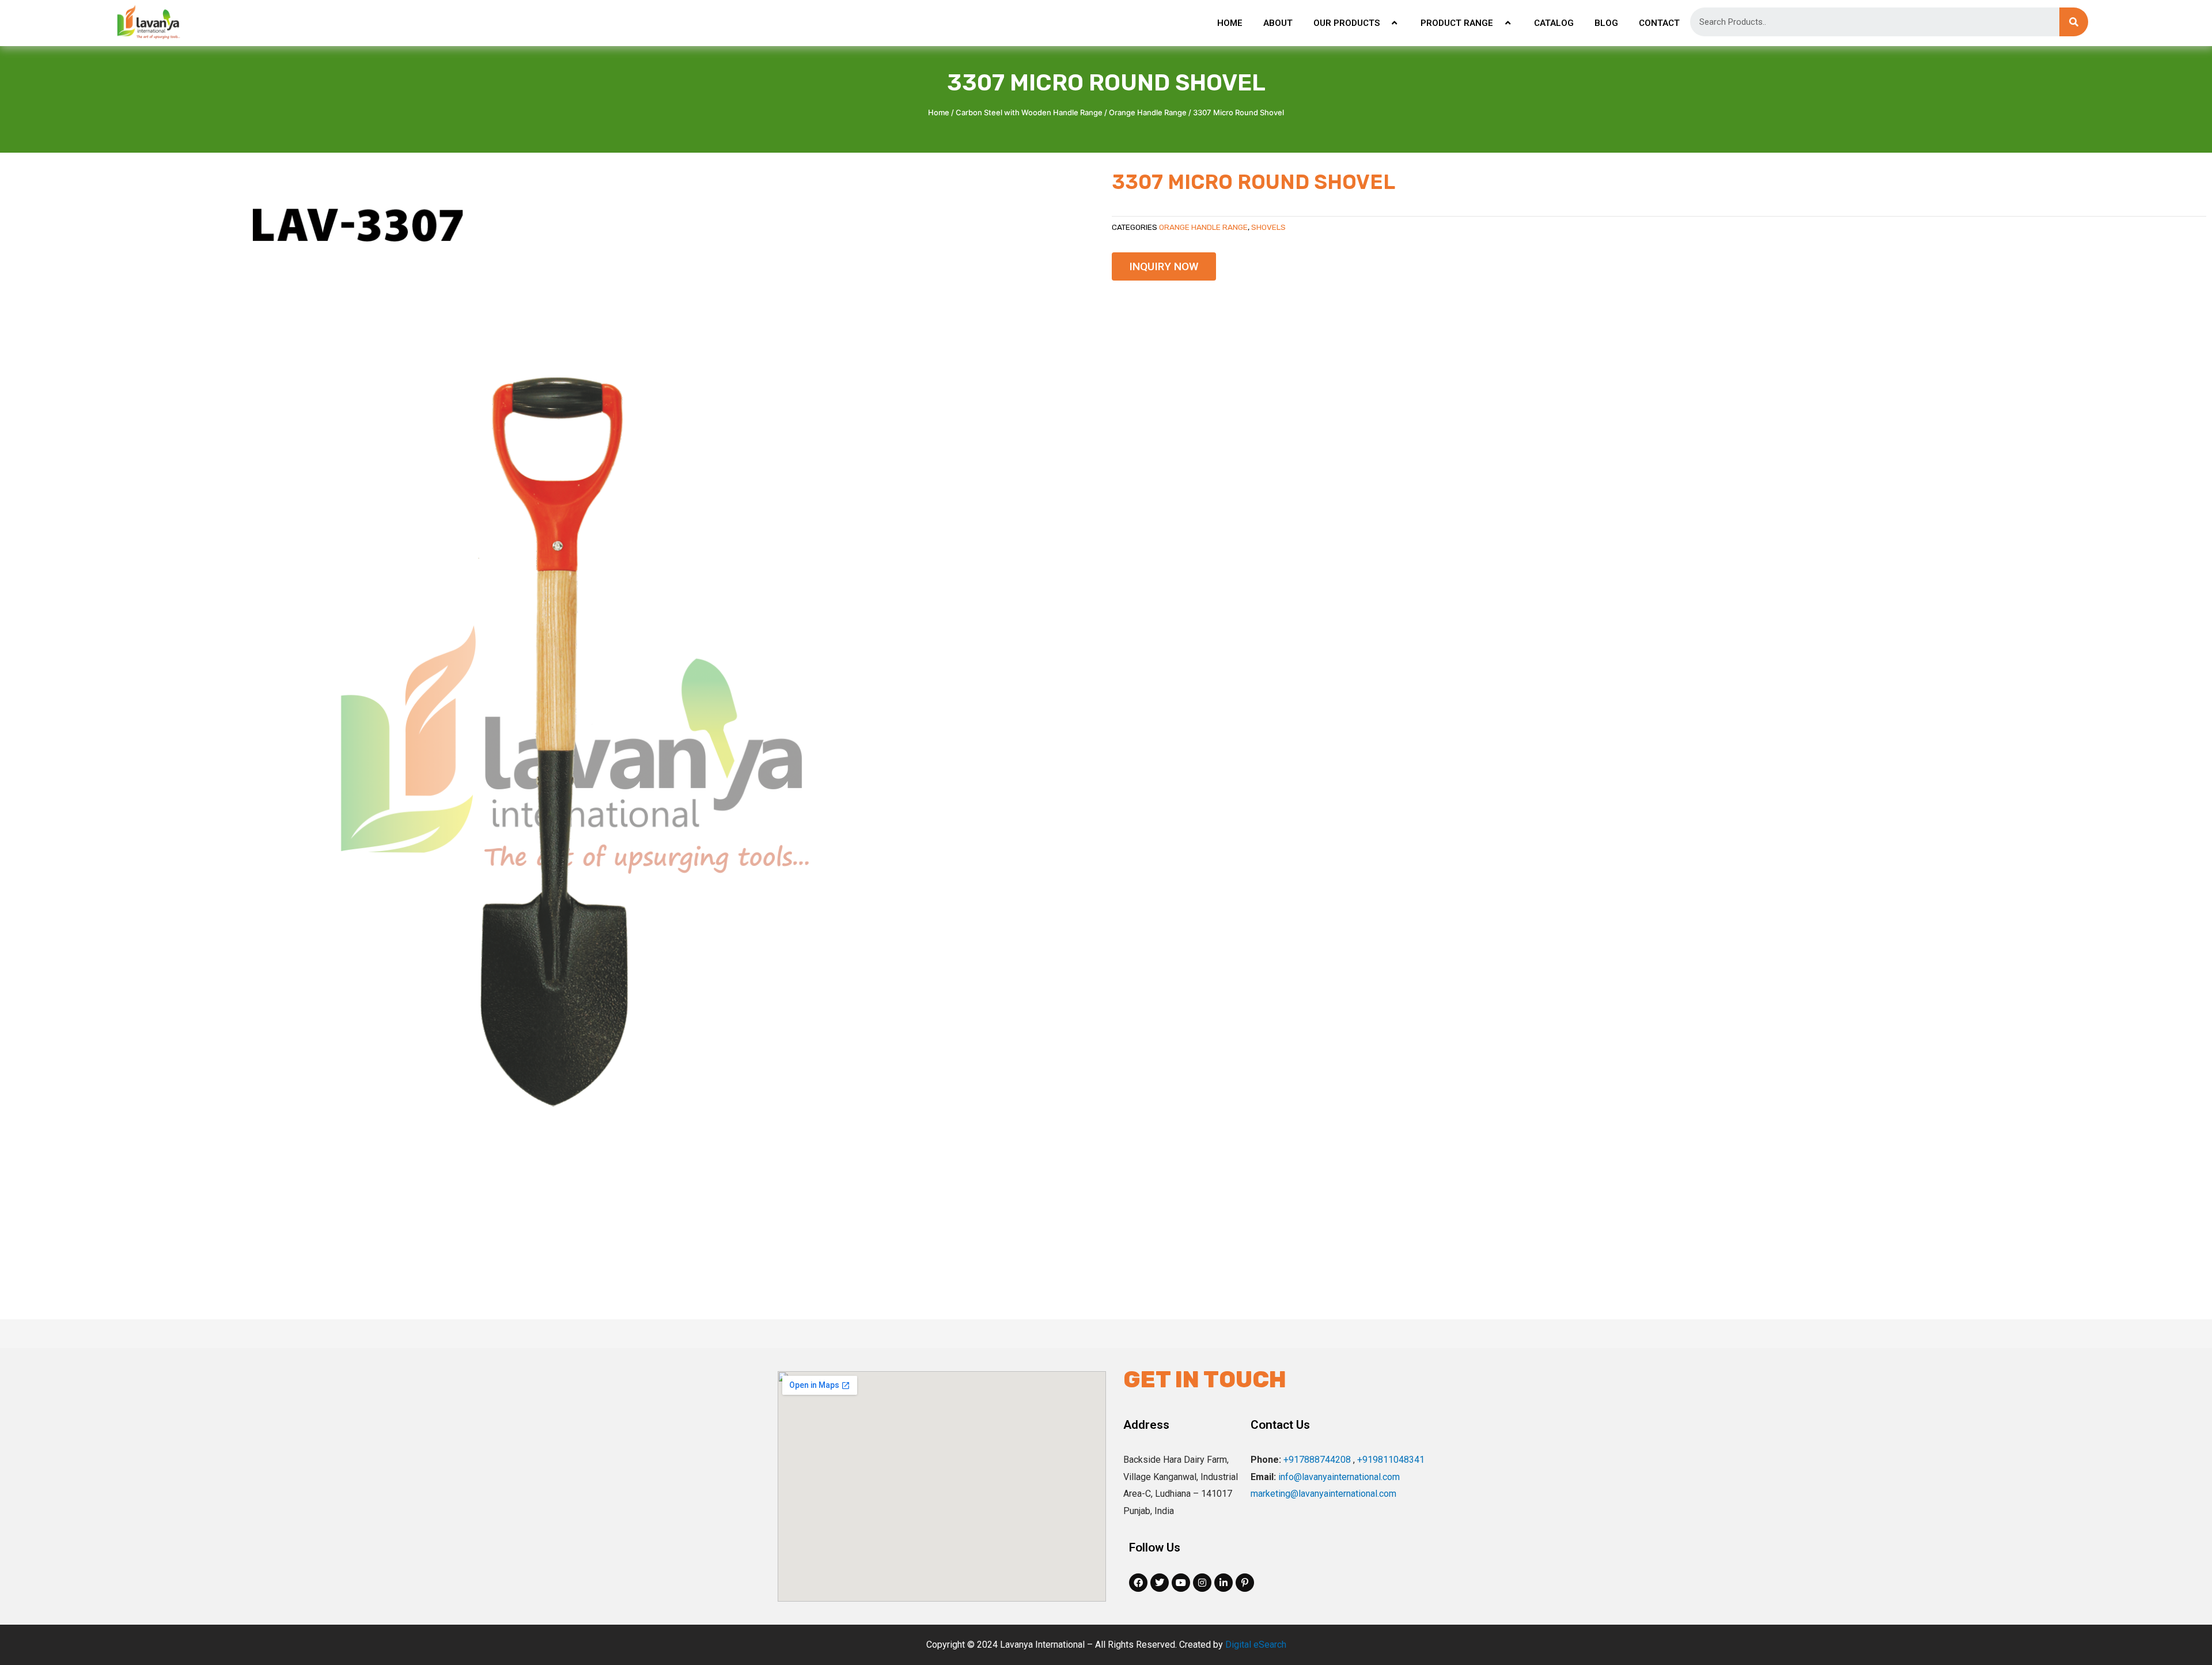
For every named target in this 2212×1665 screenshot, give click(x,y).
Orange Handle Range (1148, 112)
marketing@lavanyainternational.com (1323, 1494)
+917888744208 (1317, 1460)
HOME (1230, 23)
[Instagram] (1202, 1583)
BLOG (1606, 23)
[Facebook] (1138, 1583)
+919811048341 (1391, 1460)
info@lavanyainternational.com (1339, 1477)
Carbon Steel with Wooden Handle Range (1029, 112)
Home (939, 112)
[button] (1164, 266)
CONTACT (1659, 23)
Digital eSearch (1256, 1645)
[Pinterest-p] (1245, 1583)
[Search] (2074, 22)
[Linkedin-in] (1224, 1583)
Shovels (1268, 227)
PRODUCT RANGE (1457, 23)
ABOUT (1278, 23)
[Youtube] (1181, 1583)
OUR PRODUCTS (1346, 23)
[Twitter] (1160, 1583)
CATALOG (1554, 23)
